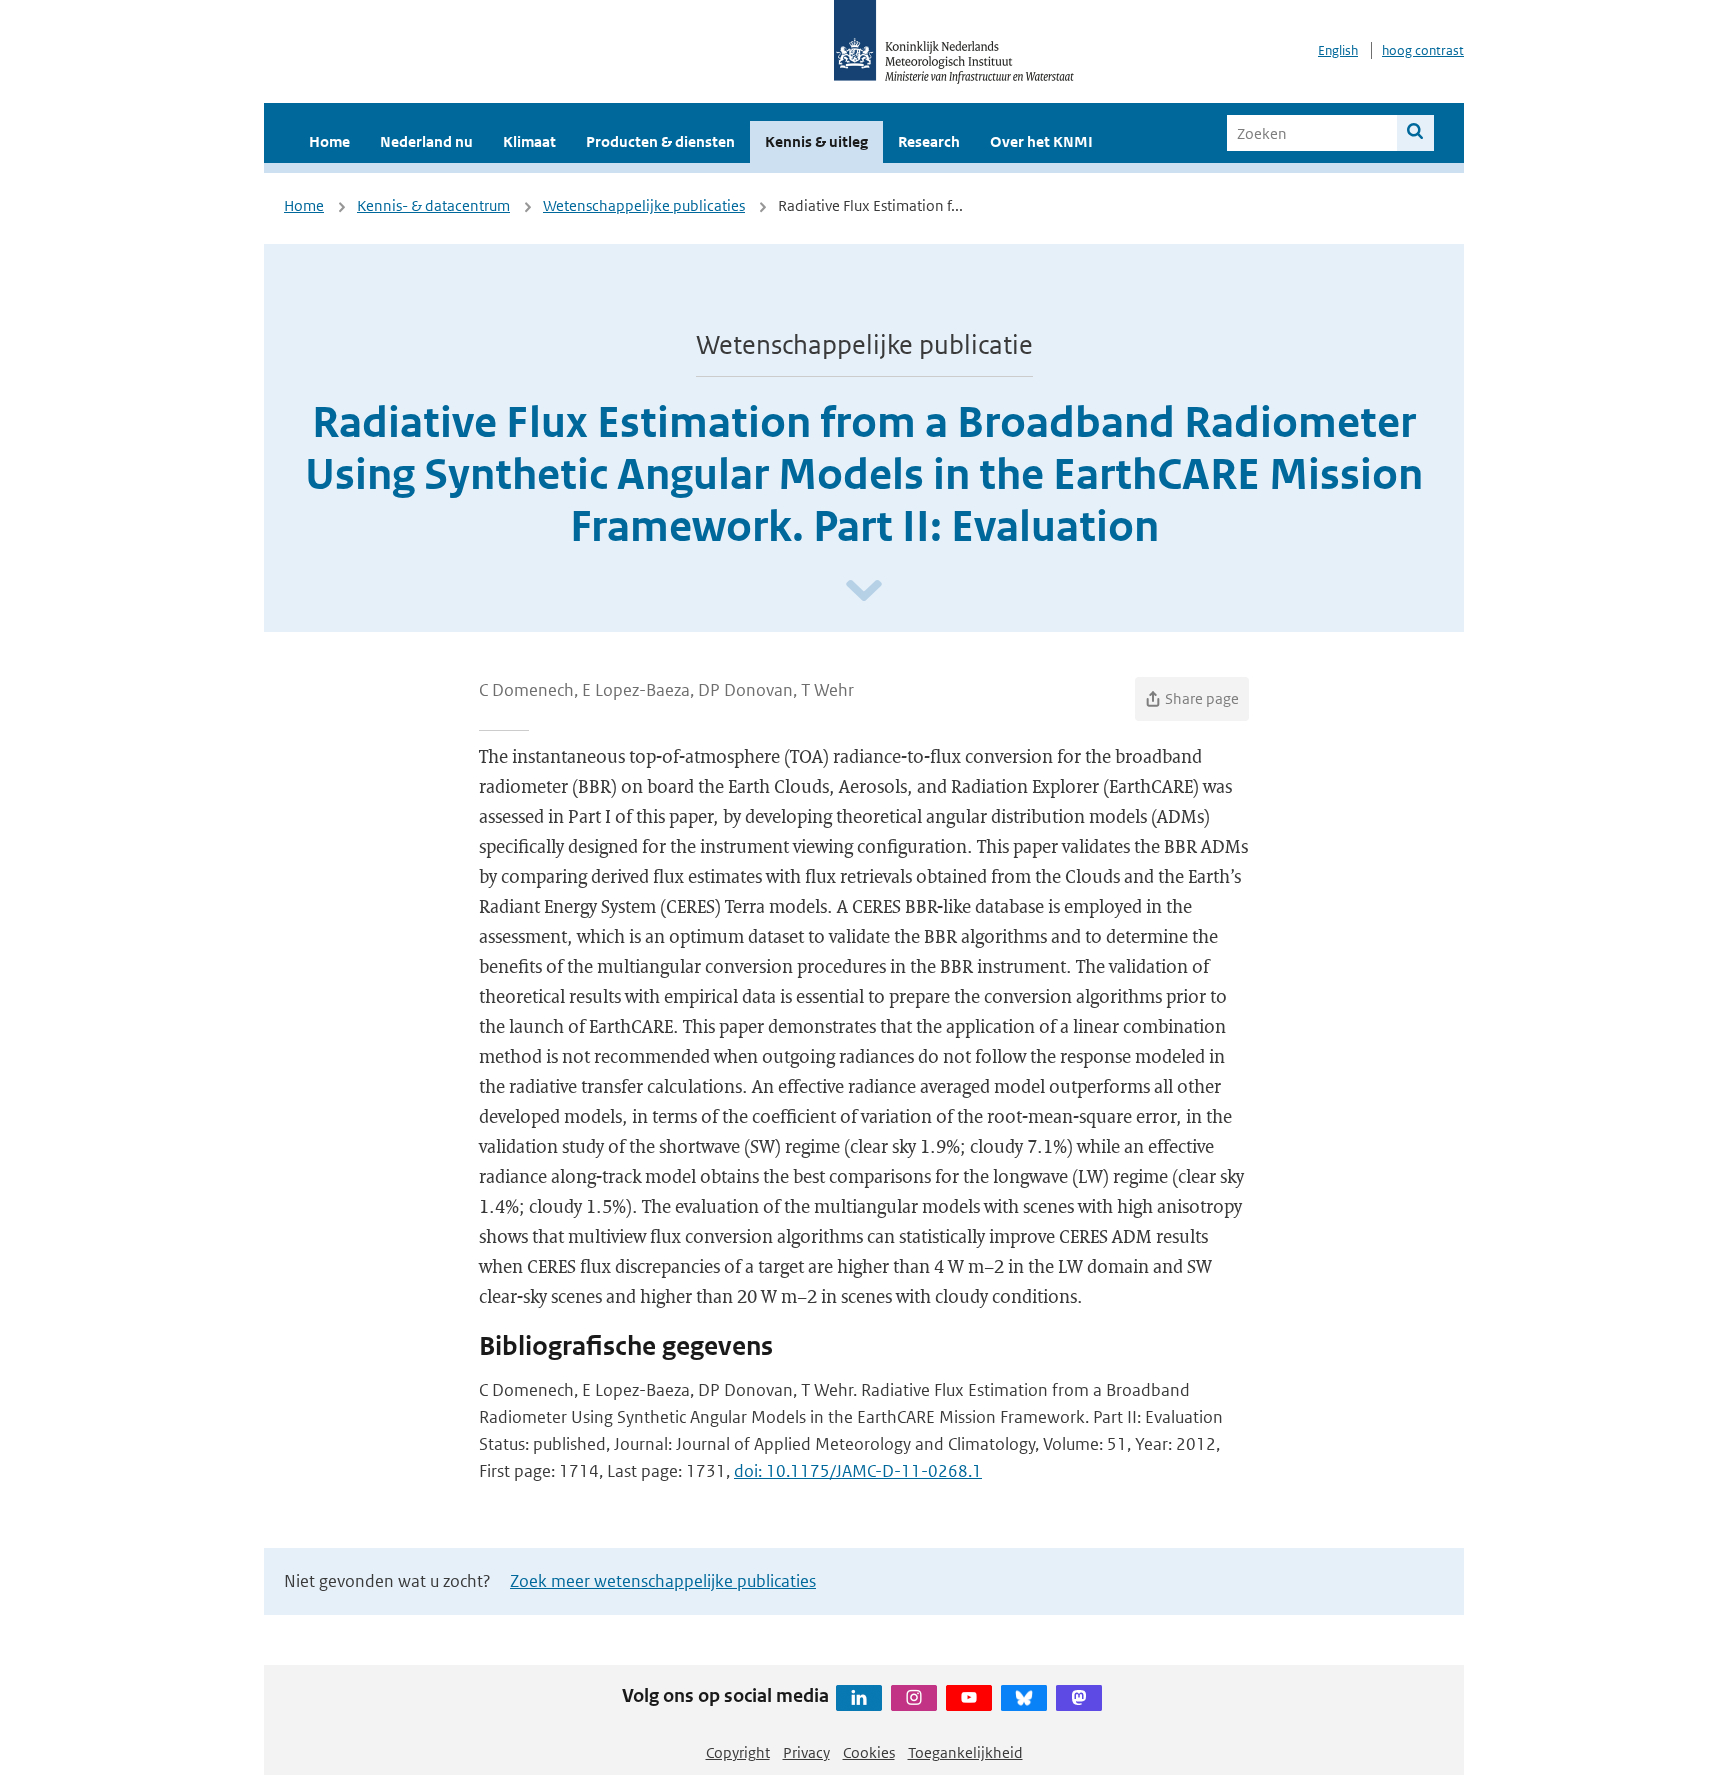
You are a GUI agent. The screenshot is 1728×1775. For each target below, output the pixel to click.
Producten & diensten (660, 141)
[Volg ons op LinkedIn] (859, 1698)
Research (929, 141)
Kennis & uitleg (816, 141)
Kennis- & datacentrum (433, 205)
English (1338, 50)
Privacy (806, 1752)
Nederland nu (426, 141)
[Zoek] (1415, 133)
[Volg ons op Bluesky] (1024, 1698)
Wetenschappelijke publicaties (644, 205)
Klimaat (529, 141)
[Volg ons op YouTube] (969, 1698)
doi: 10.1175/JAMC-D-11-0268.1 (858, 1471)
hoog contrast (1423, 50)
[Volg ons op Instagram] (914, 1698)
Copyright (738, 1752)
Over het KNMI (1041, 141)
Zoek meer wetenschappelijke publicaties (663, 1581)
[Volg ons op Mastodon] (1079, 1698)
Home (329, 141)
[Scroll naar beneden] (864, 591)
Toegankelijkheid (965, 1752)
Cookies (869, 1752)
